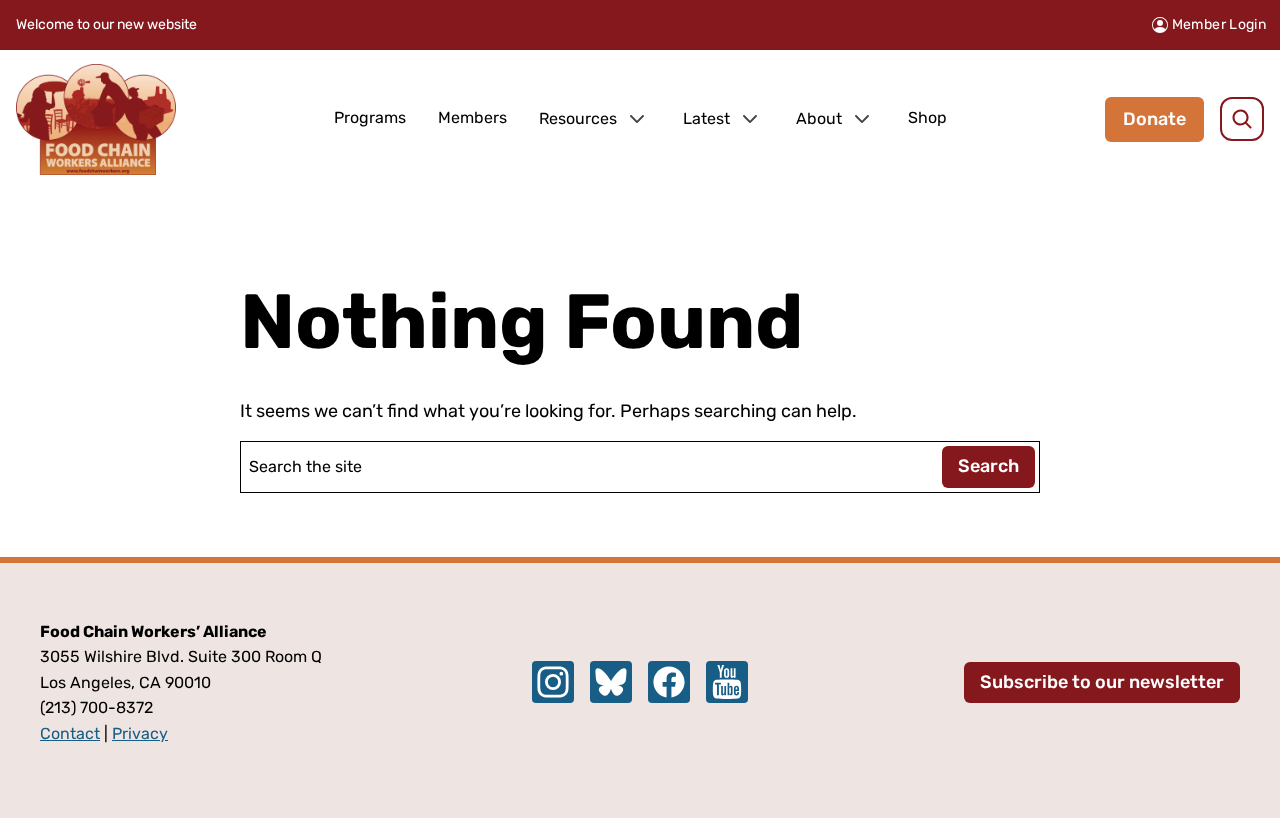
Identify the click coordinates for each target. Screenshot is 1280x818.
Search (988, 466)
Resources (578, 118)
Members (472, 117)
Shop (927, 117)
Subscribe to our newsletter (1102, 682)
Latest (706, 118)
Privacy (140, 733)
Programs (370, 117)
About (819, 118)
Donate (1154, 119)
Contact (70, 733)
